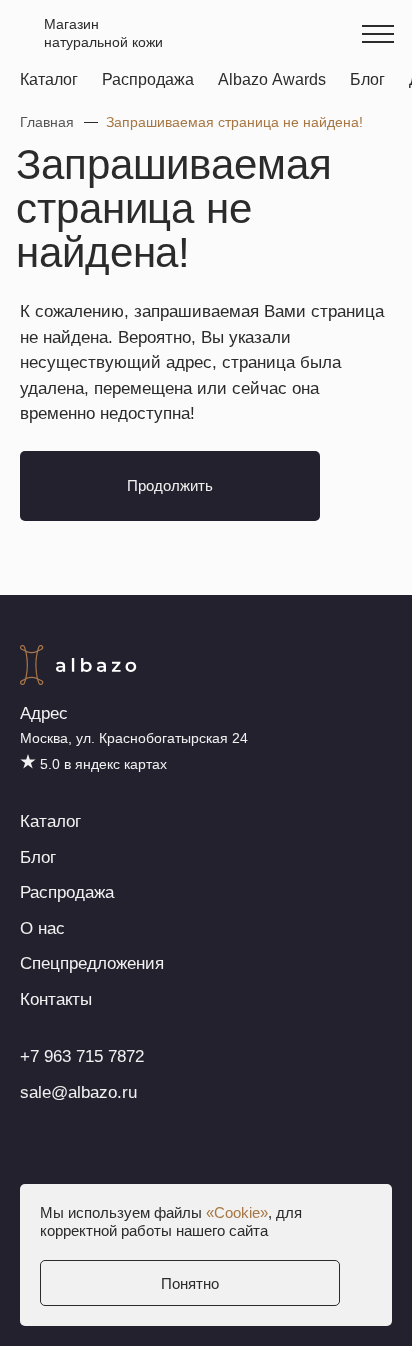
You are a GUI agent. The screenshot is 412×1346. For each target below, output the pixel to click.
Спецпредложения (92, 963)
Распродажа (148, 79)
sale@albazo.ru (78, 1092)
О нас (42, 928)
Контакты (56, 999)
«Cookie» (237, 1212)
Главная (47, 122)
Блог (367, 79)
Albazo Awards (272, 79)
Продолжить (170, 485)
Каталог (49, 79)
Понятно (190, 1283)
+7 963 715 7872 (82, 1056)
